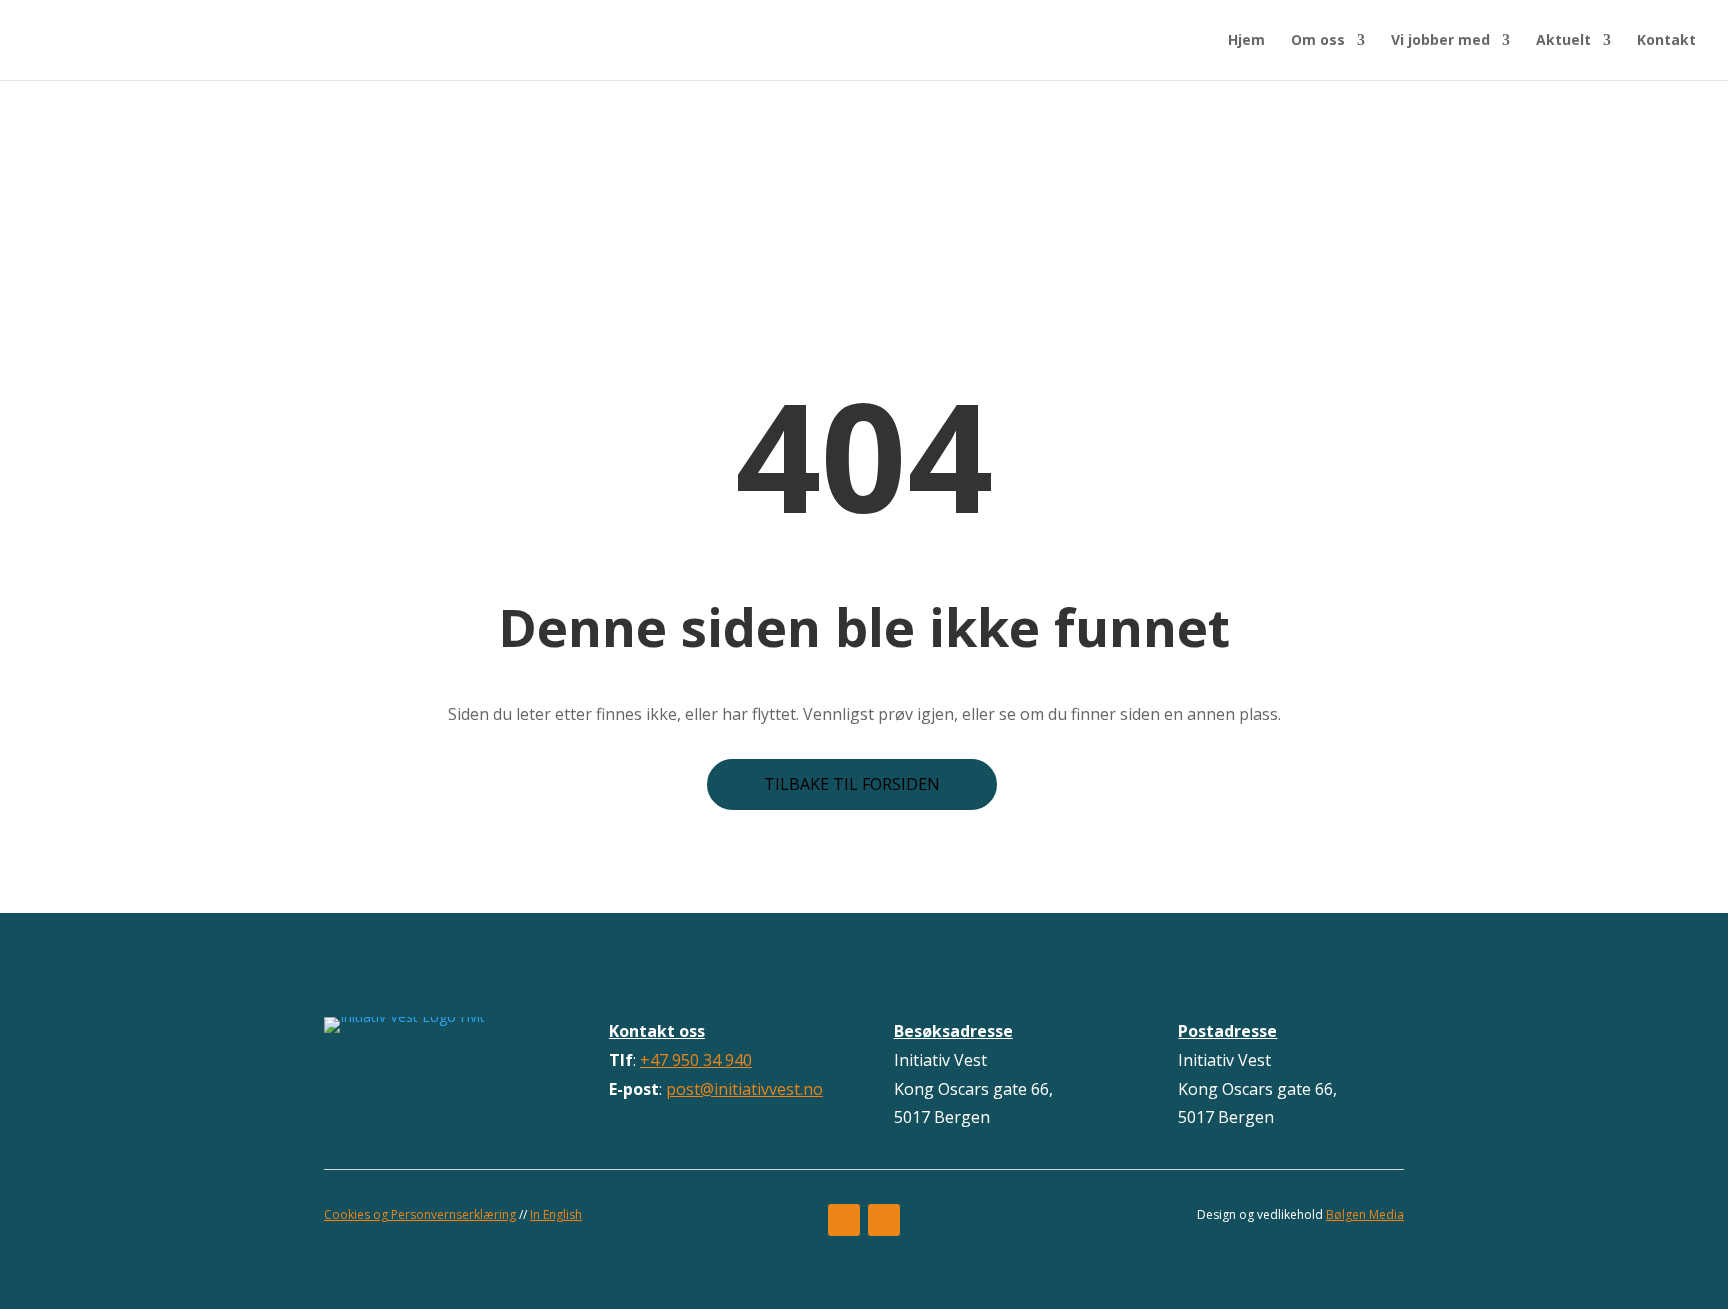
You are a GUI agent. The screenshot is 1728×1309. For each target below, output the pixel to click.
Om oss (1318, 41)
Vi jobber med (1440, 41)
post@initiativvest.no (744, 1089)
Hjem (1246, 41)
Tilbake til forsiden (852, 784)
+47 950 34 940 (696, 1060)
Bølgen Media (1365, 1214)
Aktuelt (1563, 41)
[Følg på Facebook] (844, 1220)
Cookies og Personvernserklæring (420, 1214)
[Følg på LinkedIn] (884, 1220)
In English (556, 1214)
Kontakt (1666, 41)
